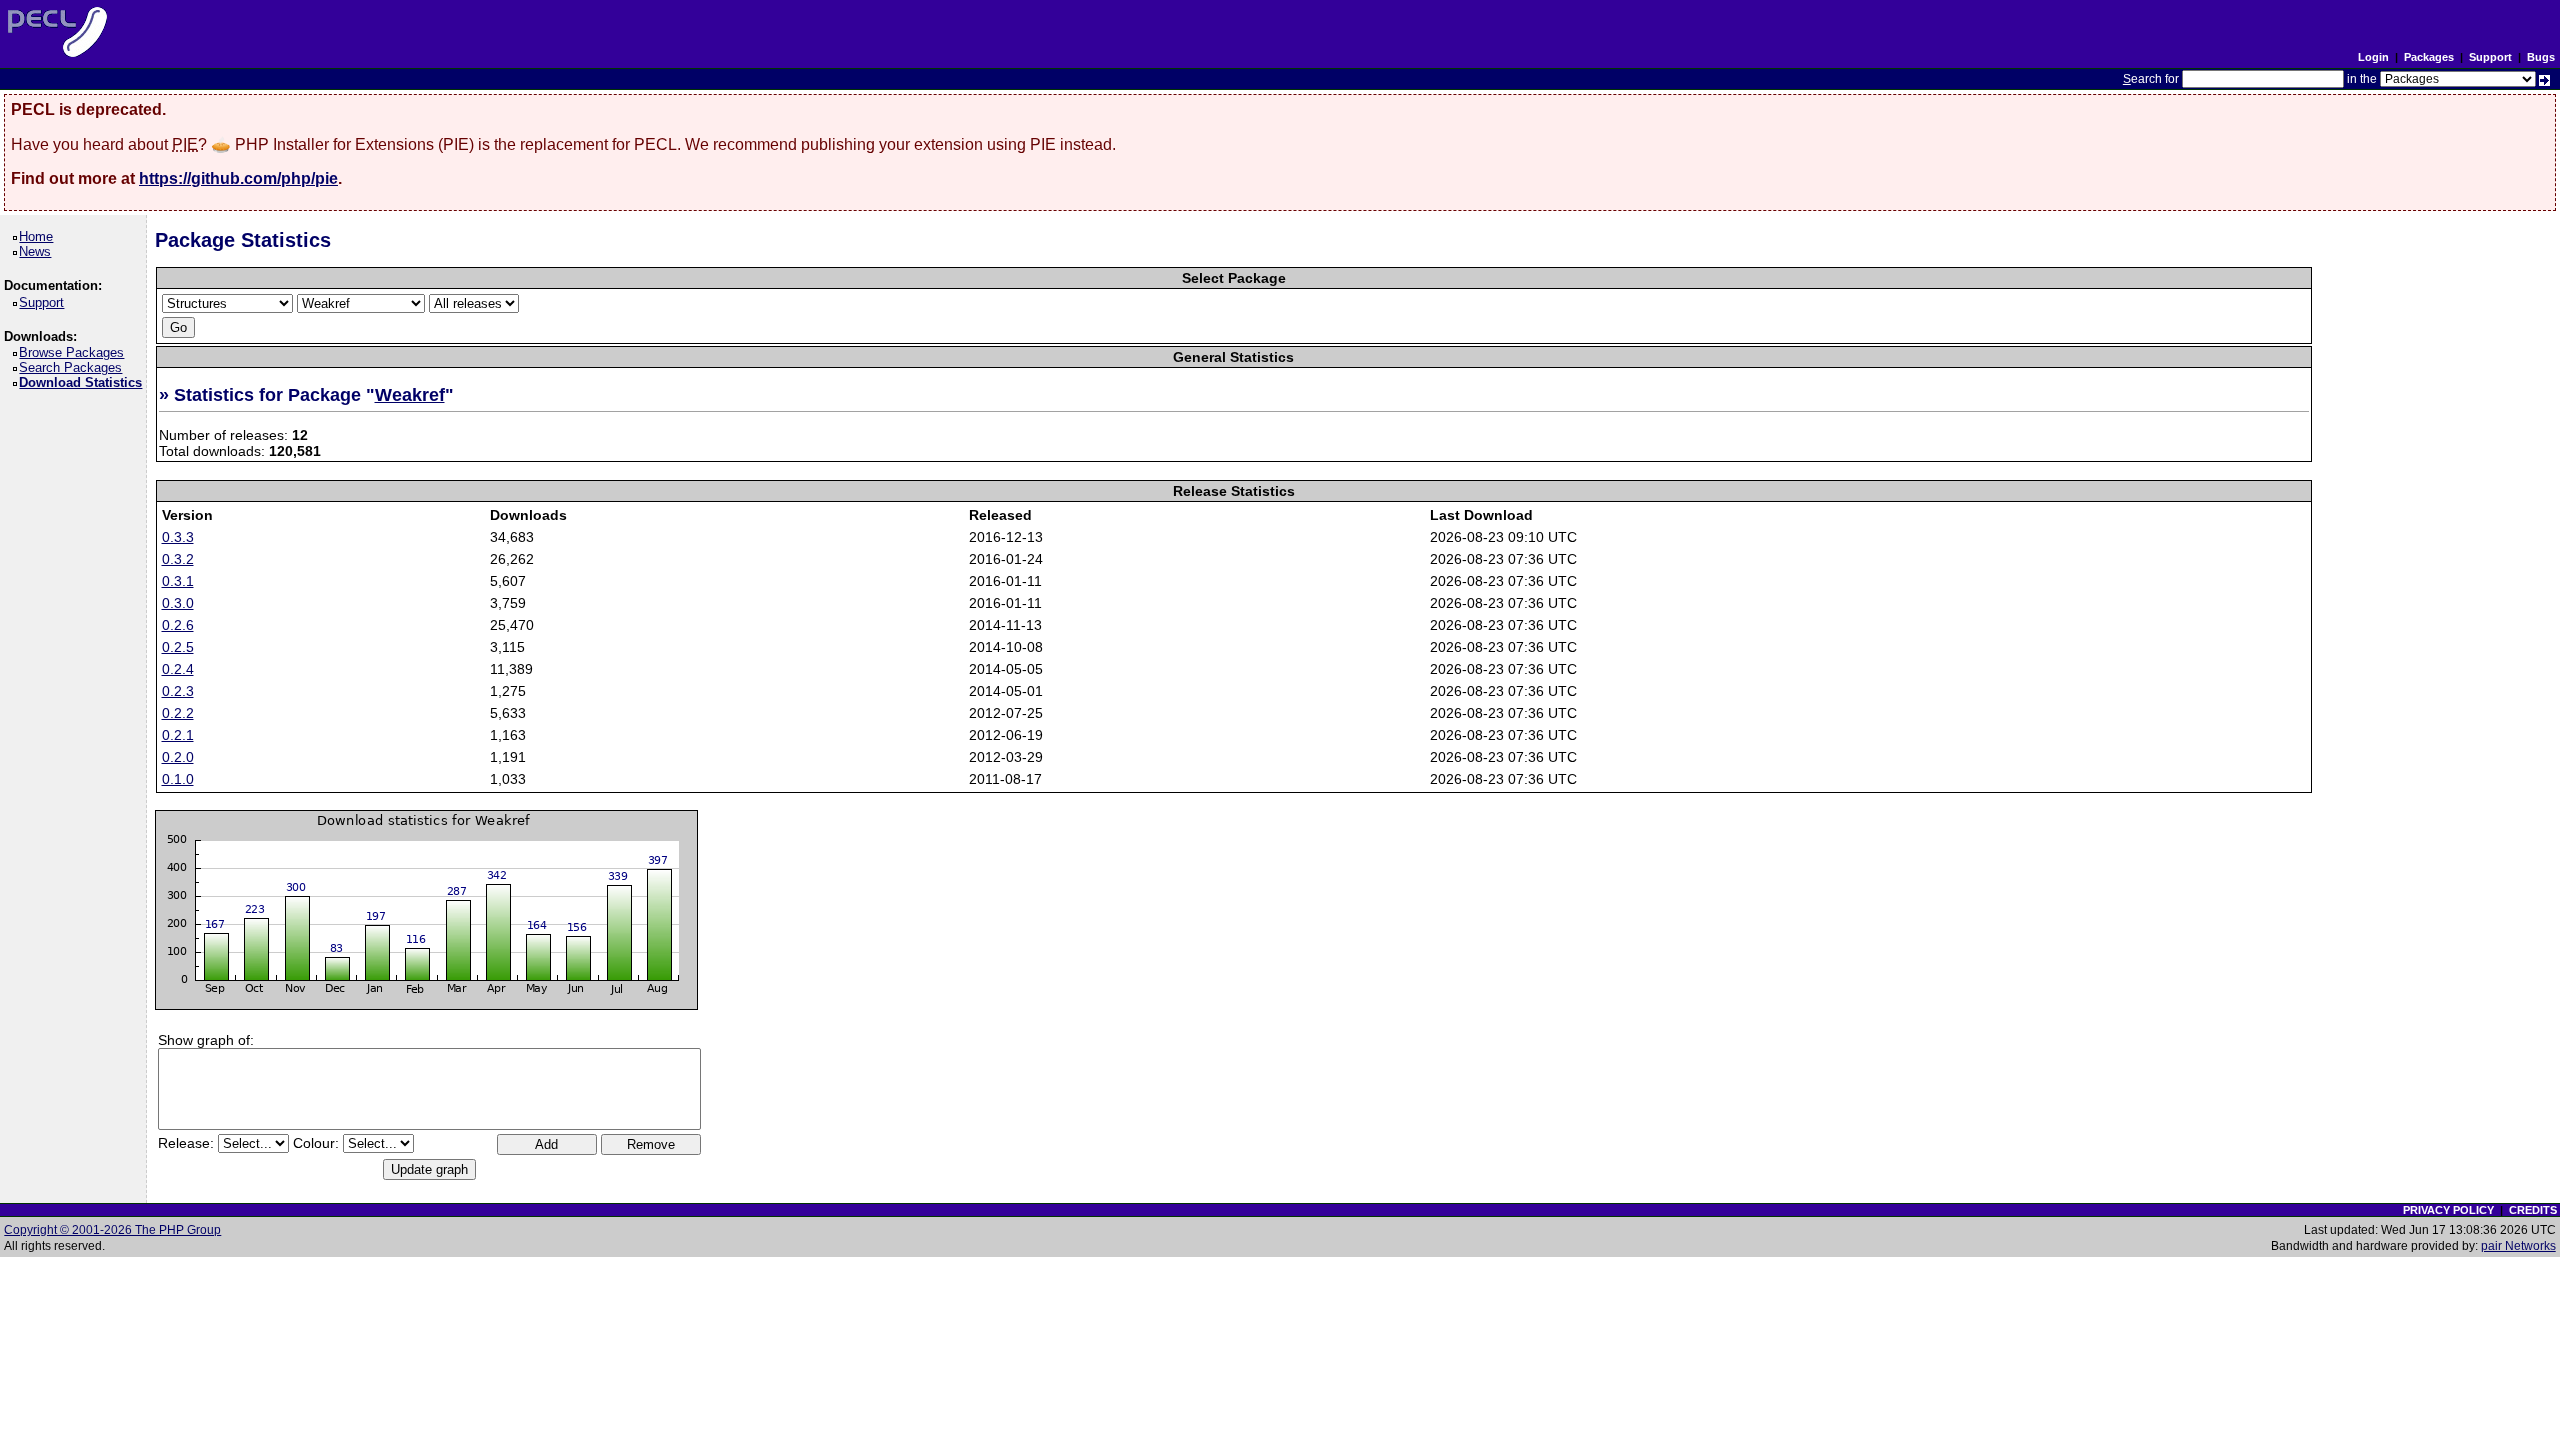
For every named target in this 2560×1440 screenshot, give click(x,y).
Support (2490, 57)
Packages (2429, 57)
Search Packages (74, 367)
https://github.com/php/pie (238, 178)
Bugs (2541, 57)
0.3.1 (178, 581)
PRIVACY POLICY (2448, 1210)
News (38, 251)
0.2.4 (178, 669)
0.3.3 (178, 537)
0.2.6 (178, 625)
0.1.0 (178, 779)
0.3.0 (178, 603)
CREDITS (2533, 1210)
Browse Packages (75, 352)
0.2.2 (178, 713)
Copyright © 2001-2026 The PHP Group (112, 1230)
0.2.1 (178, 735)
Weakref (410, 395)
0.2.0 (178, 757)
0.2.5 (178, 647)
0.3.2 (178, 559)
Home (39, 236)
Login (2373, 57)
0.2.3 (178, 691)
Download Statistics (84, 382)
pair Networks (2518, 1246)
